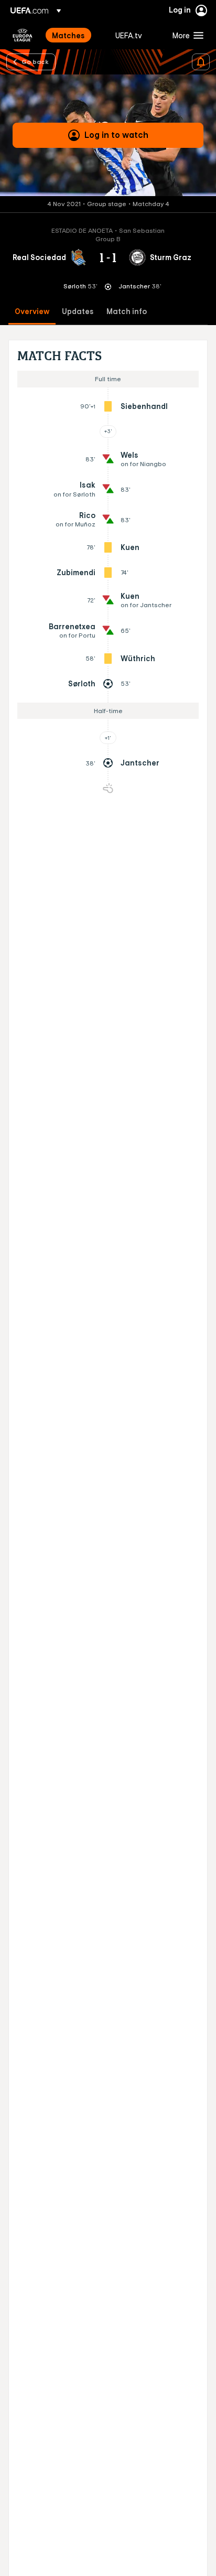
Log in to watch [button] (116, 135)
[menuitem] (75, 35)
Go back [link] (35, 61)
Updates (78, 312)
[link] (68, 35)
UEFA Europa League (23, 35)
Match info (127, 312)
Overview (32, 312)
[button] (186, 35)
